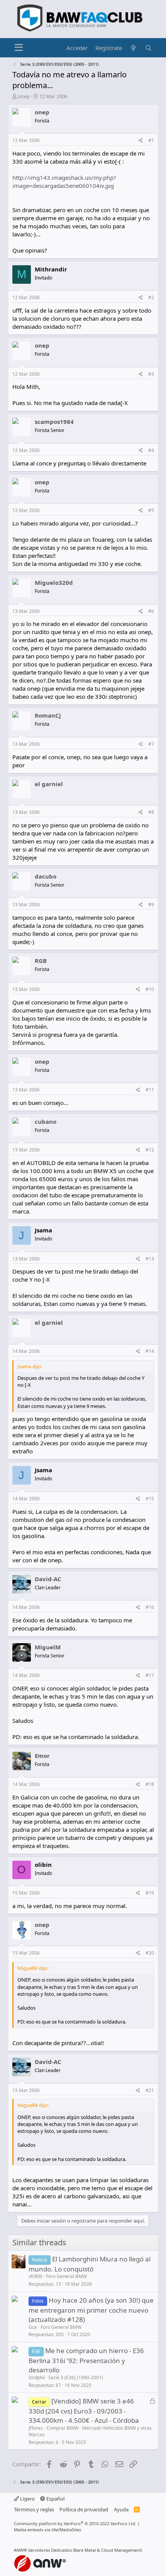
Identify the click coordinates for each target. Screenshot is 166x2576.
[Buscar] (148, 48)
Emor (42, 1756)
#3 (151, 374)
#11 (150, 1090)
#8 (151, 812)
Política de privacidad (84, 2509)
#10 (150, 989)
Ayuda (121, 2509)
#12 (150, 1150)
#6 (151, 611)
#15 (150, 1499)
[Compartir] (141, 141)
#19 (150, 1893)
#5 (151, 510)
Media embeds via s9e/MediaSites (47, 2530)
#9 (151, 905)
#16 (150, 1607)
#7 (151, 744)
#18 (150, 1784)
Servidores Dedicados (50, 2550)
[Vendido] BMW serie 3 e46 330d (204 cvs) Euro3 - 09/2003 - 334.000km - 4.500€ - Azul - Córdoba (84, 2411)
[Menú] (19, 48)
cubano (46, 1121)
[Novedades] (133, 48)
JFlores (36, 2428)
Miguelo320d (54, 582)
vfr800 (36, 2276)
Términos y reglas (34, 2509)
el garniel (49, 784)
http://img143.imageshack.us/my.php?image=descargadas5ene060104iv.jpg (64, 182)
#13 (150, 1259)
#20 (150, 1953)
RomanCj (48, 715)
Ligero (27, 2499)
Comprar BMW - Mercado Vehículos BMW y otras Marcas (90, 2431)
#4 (151, 450)
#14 (150, 1351)
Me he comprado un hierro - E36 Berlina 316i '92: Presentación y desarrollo (86, 2360)
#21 (150, 2090)
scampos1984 (54, 422)
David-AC (48, 1579)
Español (55, 2499)
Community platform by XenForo (75, 2523)
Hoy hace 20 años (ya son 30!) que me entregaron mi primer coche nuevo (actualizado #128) (91, 2310)
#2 (151, 297)
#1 (151, 140)
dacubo (46, 876)
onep (24, 96)
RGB (41, 961)
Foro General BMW (66, 2276)
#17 (150, 1675)
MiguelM (48, 1647)
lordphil (37, 2378)
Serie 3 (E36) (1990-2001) (76, 2378)
